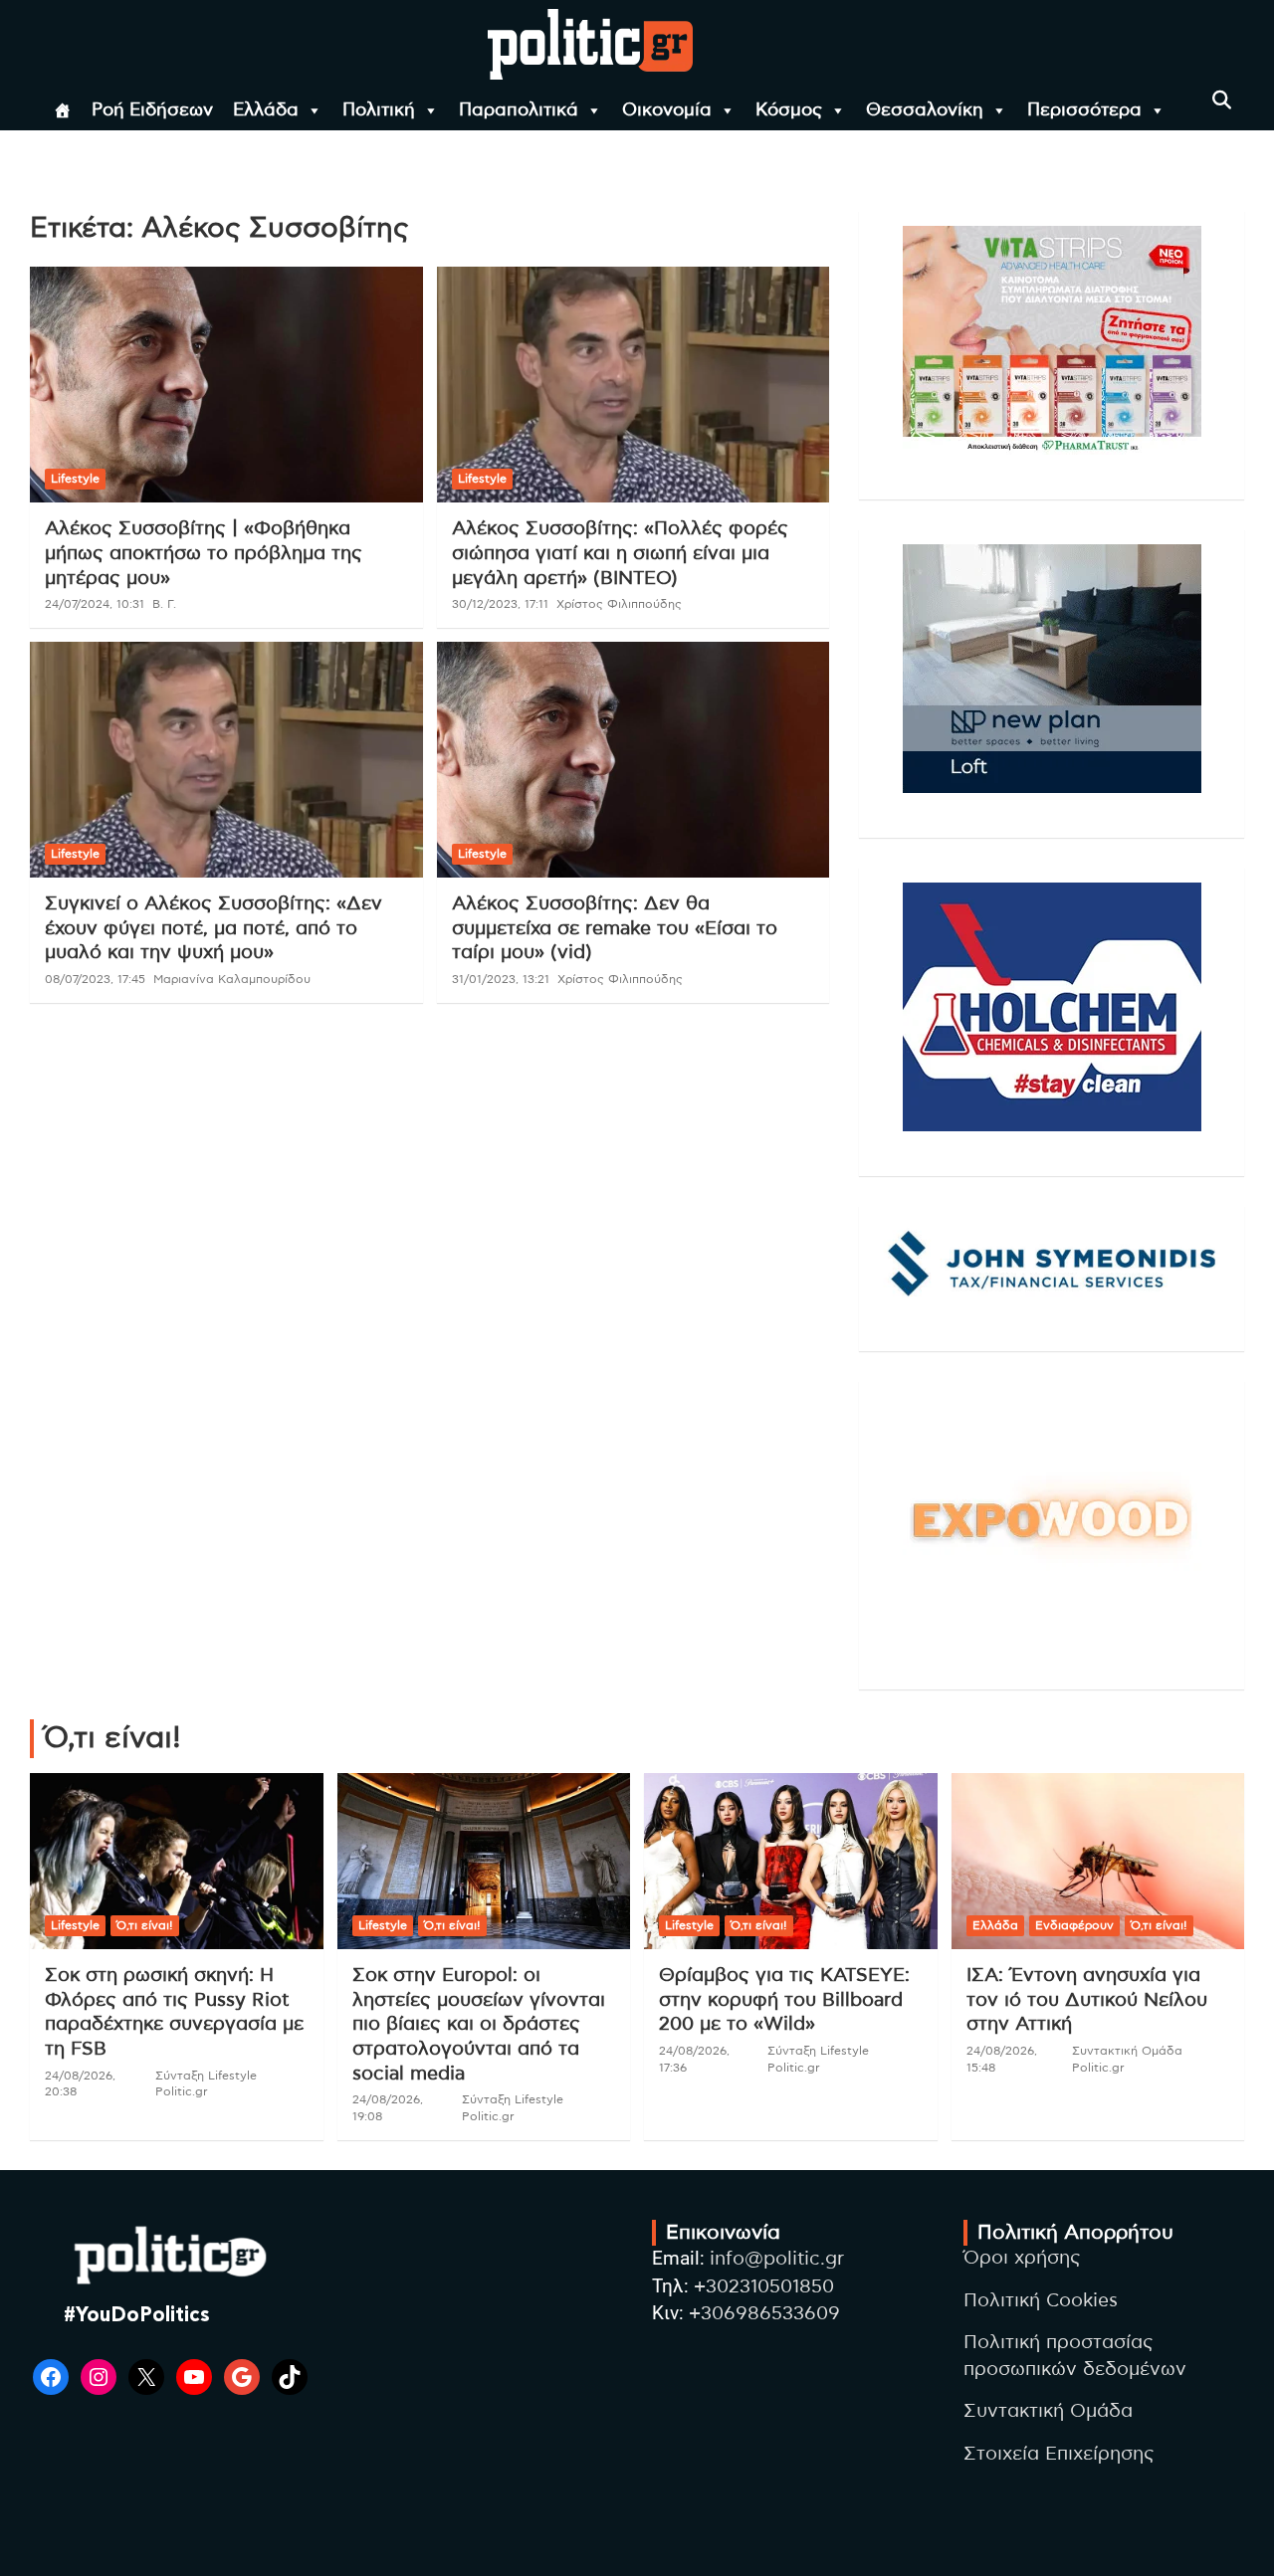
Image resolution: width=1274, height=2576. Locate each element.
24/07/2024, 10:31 (95, 604)
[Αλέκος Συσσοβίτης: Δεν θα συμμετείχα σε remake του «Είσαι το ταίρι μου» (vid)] (633, 759)
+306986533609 (764, 2314)
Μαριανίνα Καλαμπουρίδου (232, 979)
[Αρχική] (63, 110)
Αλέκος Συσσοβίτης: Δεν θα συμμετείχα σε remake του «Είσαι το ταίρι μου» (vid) (615, 928)
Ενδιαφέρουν (1074, 1925)
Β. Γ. (164, 604)
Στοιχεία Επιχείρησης (1059, 2454)
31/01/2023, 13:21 (501, 979)
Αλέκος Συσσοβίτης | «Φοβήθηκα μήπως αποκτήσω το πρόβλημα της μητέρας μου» (204, 553)
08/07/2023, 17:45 (95, 979)
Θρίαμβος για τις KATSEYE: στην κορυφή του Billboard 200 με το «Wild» (784, 2000)
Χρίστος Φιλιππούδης (619, 604)
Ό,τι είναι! (145, 1925)
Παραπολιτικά (519, 110)
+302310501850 (764, 2287)
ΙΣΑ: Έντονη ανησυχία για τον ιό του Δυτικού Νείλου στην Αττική (1087, 2000)
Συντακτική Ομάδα (1048, 2411)
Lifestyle (75, 479)
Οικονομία (667, 110)
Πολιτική (379, 110)
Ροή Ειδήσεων (152, 110)
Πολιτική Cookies (1041, 2301)
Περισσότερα (1084, 110)
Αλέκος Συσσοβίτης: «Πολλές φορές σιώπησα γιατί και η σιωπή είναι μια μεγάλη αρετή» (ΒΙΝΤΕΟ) (620, 553)
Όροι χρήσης (1022, 2258)
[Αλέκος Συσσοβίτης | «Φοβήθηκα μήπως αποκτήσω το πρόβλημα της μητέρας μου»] (226, 385)
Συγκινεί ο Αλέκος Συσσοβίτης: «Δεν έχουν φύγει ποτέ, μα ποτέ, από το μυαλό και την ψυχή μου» (213, 928)
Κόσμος (789, 110)
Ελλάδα (266, 110)
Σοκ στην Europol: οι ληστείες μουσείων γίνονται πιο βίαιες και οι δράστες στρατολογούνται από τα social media (479, 2025)
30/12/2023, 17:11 (500, 604)
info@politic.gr (777, 2259)
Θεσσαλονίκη (925, 110)
